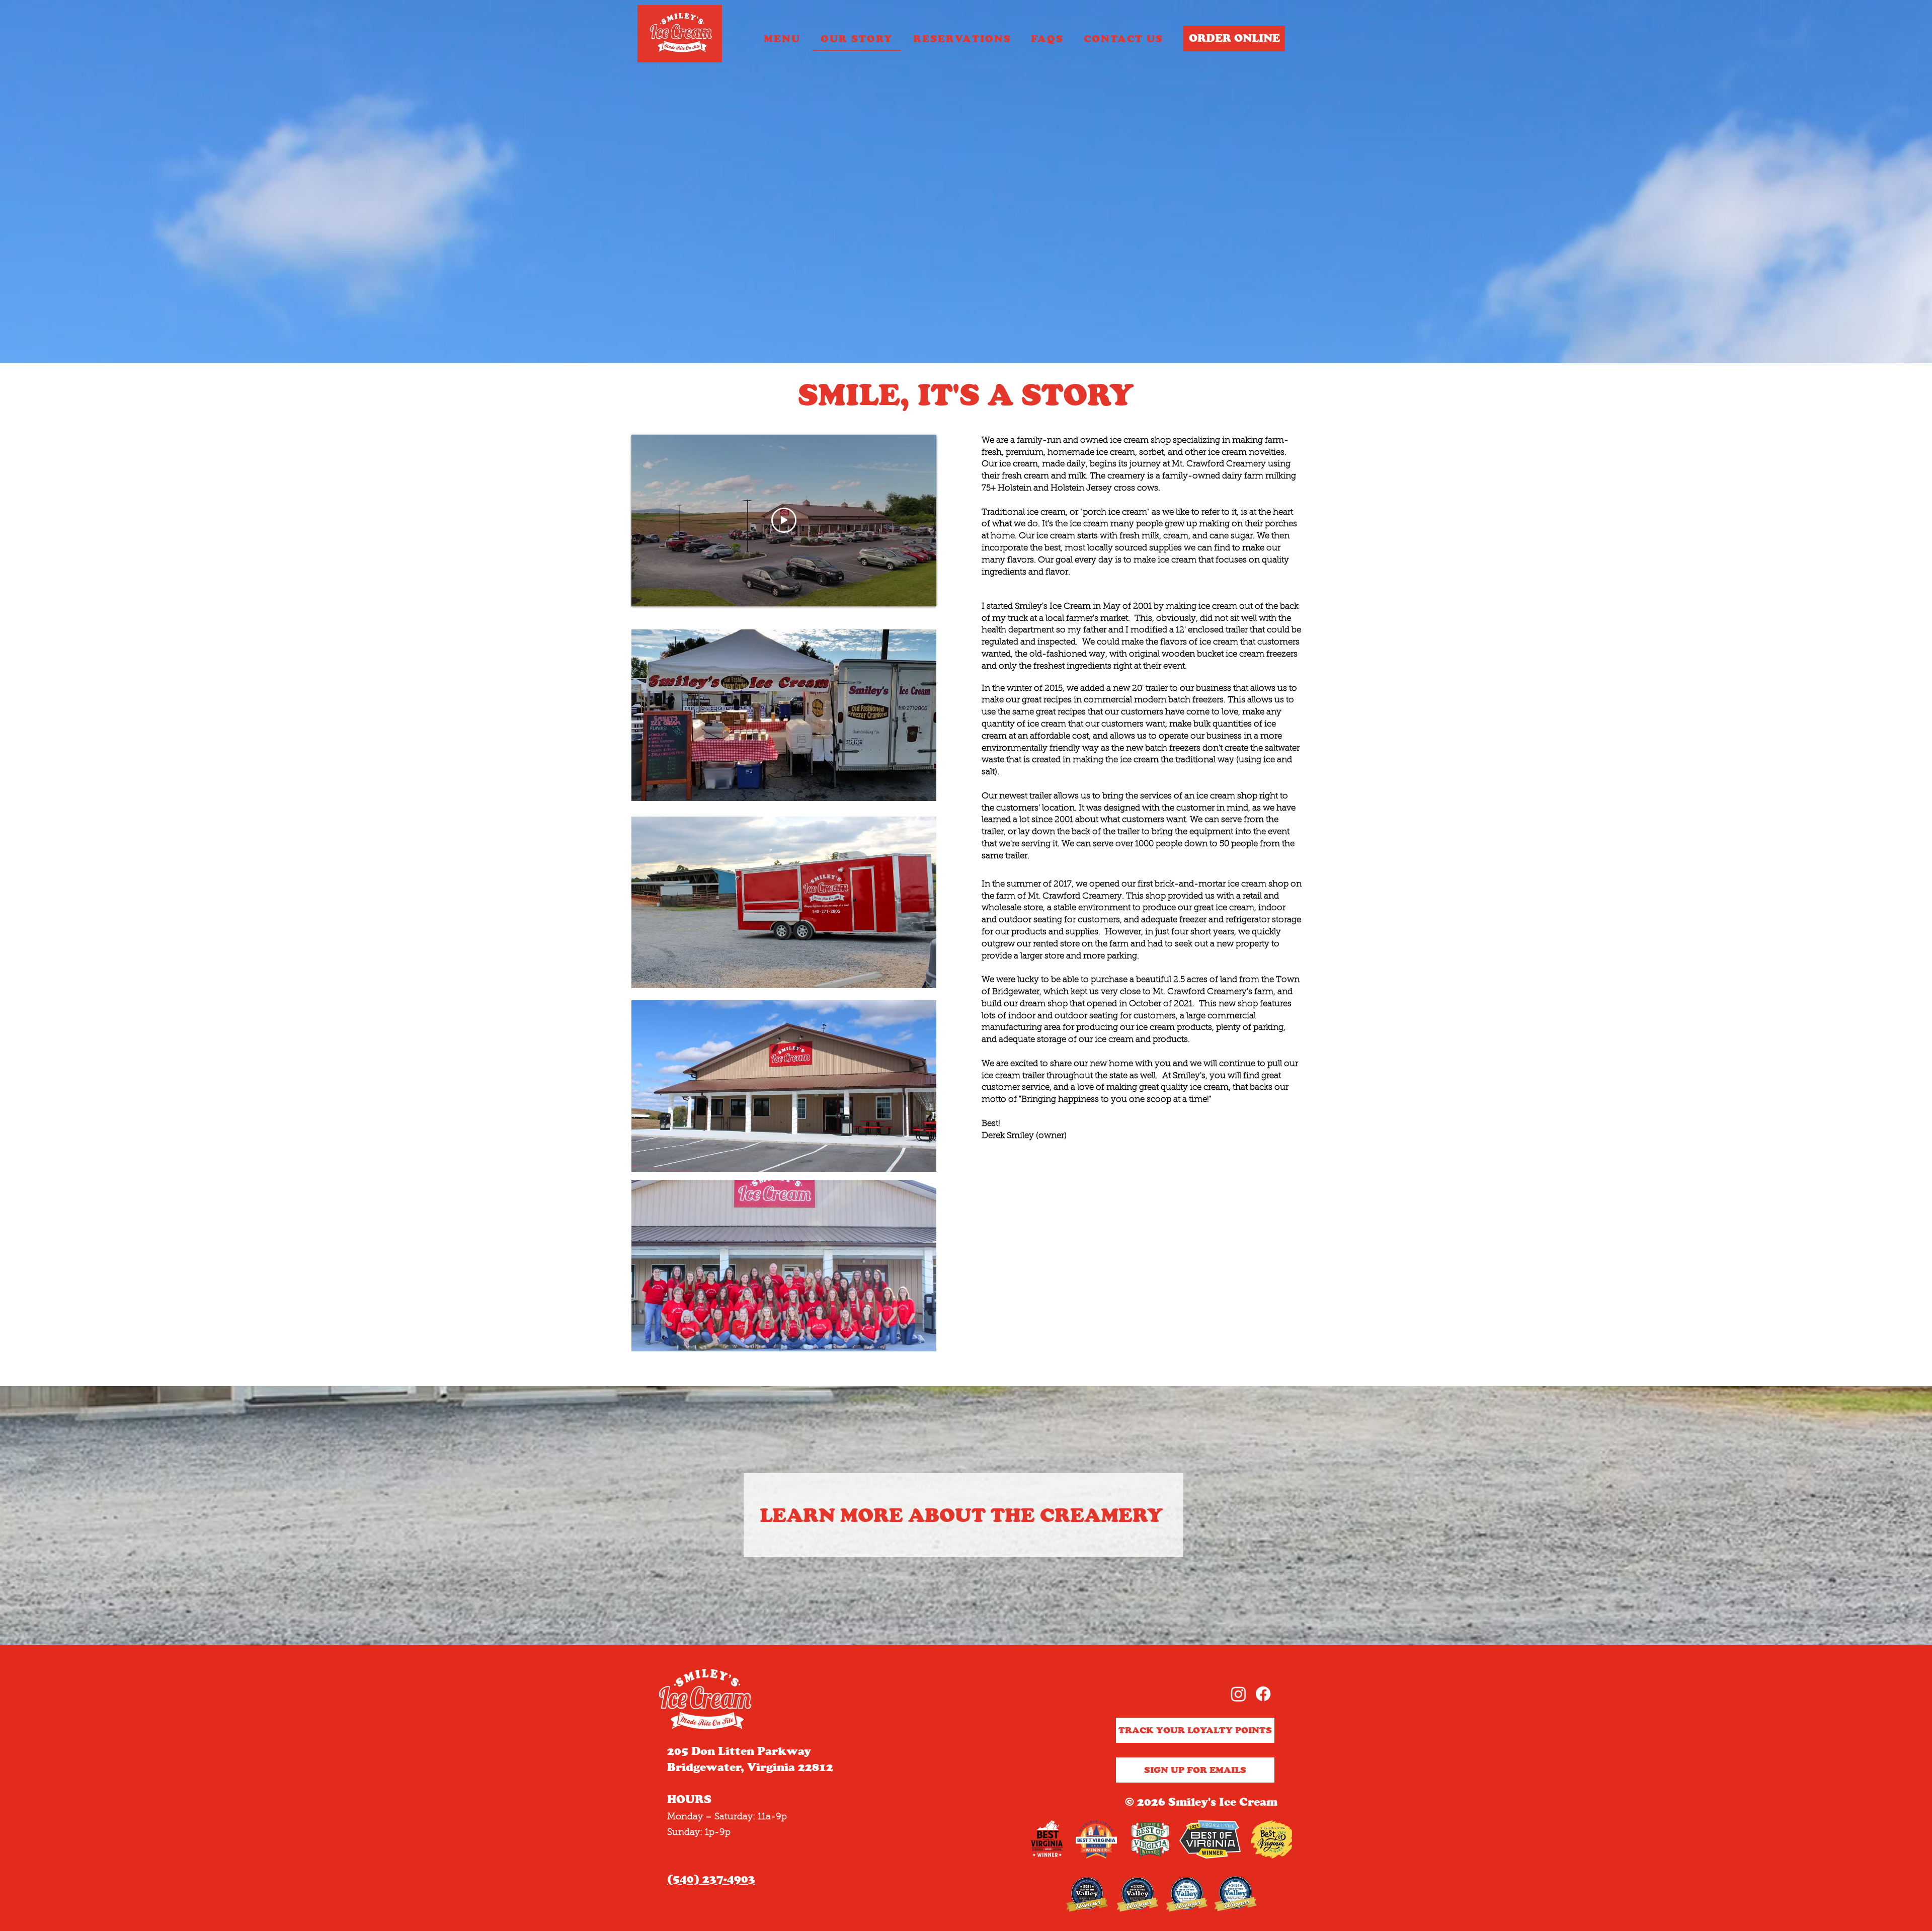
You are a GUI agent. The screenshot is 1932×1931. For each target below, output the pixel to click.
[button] (962, 39)
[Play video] (784, 520)
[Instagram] (1238, 1694)
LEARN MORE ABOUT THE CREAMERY (961, 1515)
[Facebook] (1263, 1694)
